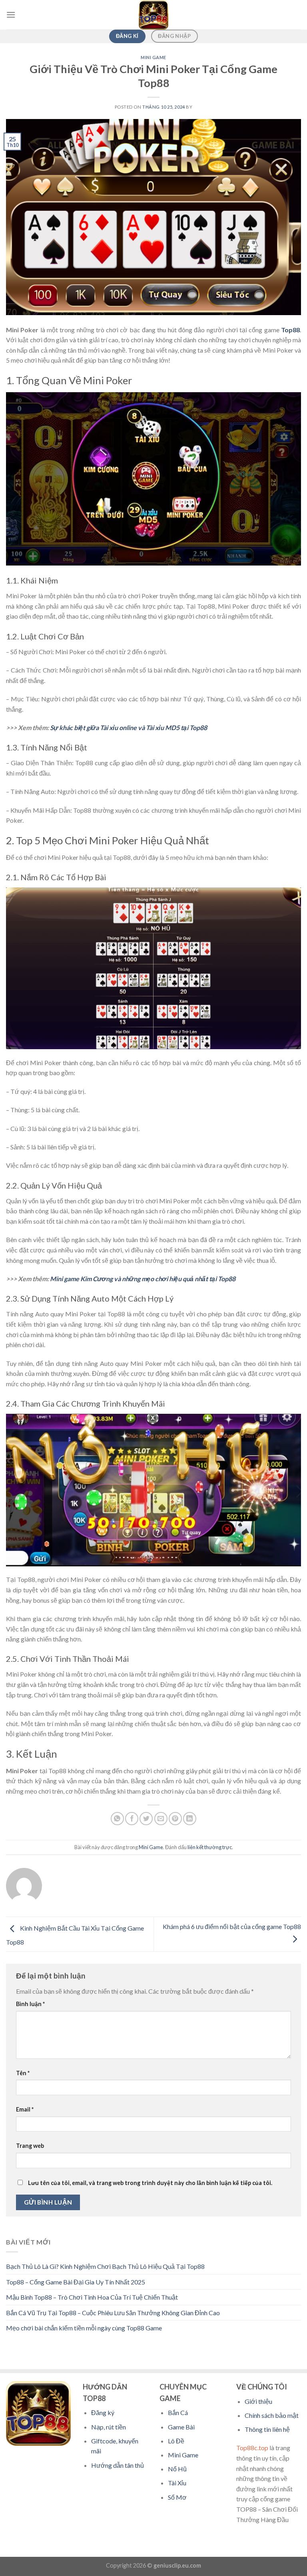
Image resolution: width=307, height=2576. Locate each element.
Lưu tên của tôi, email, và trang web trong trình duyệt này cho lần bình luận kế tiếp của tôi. (150, 2183)
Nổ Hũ (177, 2469)
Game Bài (181, 2427)
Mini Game (153, 57)
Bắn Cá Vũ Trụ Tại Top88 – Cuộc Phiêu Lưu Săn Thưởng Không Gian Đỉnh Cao (113, 2313)
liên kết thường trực (210, 1847)
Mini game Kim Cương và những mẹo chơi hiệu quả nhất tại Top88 (143, 1279)
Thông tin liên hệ (267, 2429)
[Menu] (11, 15)
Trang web (30, 2146)
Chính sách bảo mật (272, 2415)
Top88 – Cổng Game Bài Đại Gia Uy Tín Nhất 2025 (76, 2282)
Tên (23, 2073)
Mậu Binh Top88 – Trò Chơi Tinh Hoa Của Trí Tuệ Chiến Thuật (92, 2297)
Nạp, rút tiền (109, 2427)
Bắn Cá (178, 2412)
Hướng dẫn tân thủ (118, 2465)
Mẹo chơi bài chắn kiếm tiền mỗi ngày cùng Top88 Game (84, 2328)
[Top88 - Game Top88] (153, 15)
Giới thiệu (258, 2401)
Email (25, 2109)
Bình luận (30, 2004)
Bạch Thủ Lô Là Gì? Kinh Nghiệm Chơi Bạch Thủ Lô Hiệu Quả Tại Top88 (105, 2266)
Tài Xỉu (177, 2483)
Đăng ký (103, 2412)
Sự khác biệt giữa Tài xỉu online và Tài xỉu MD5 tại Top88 (129, 727)
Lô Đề (176, 2441)
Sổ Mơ (177, 2497)
